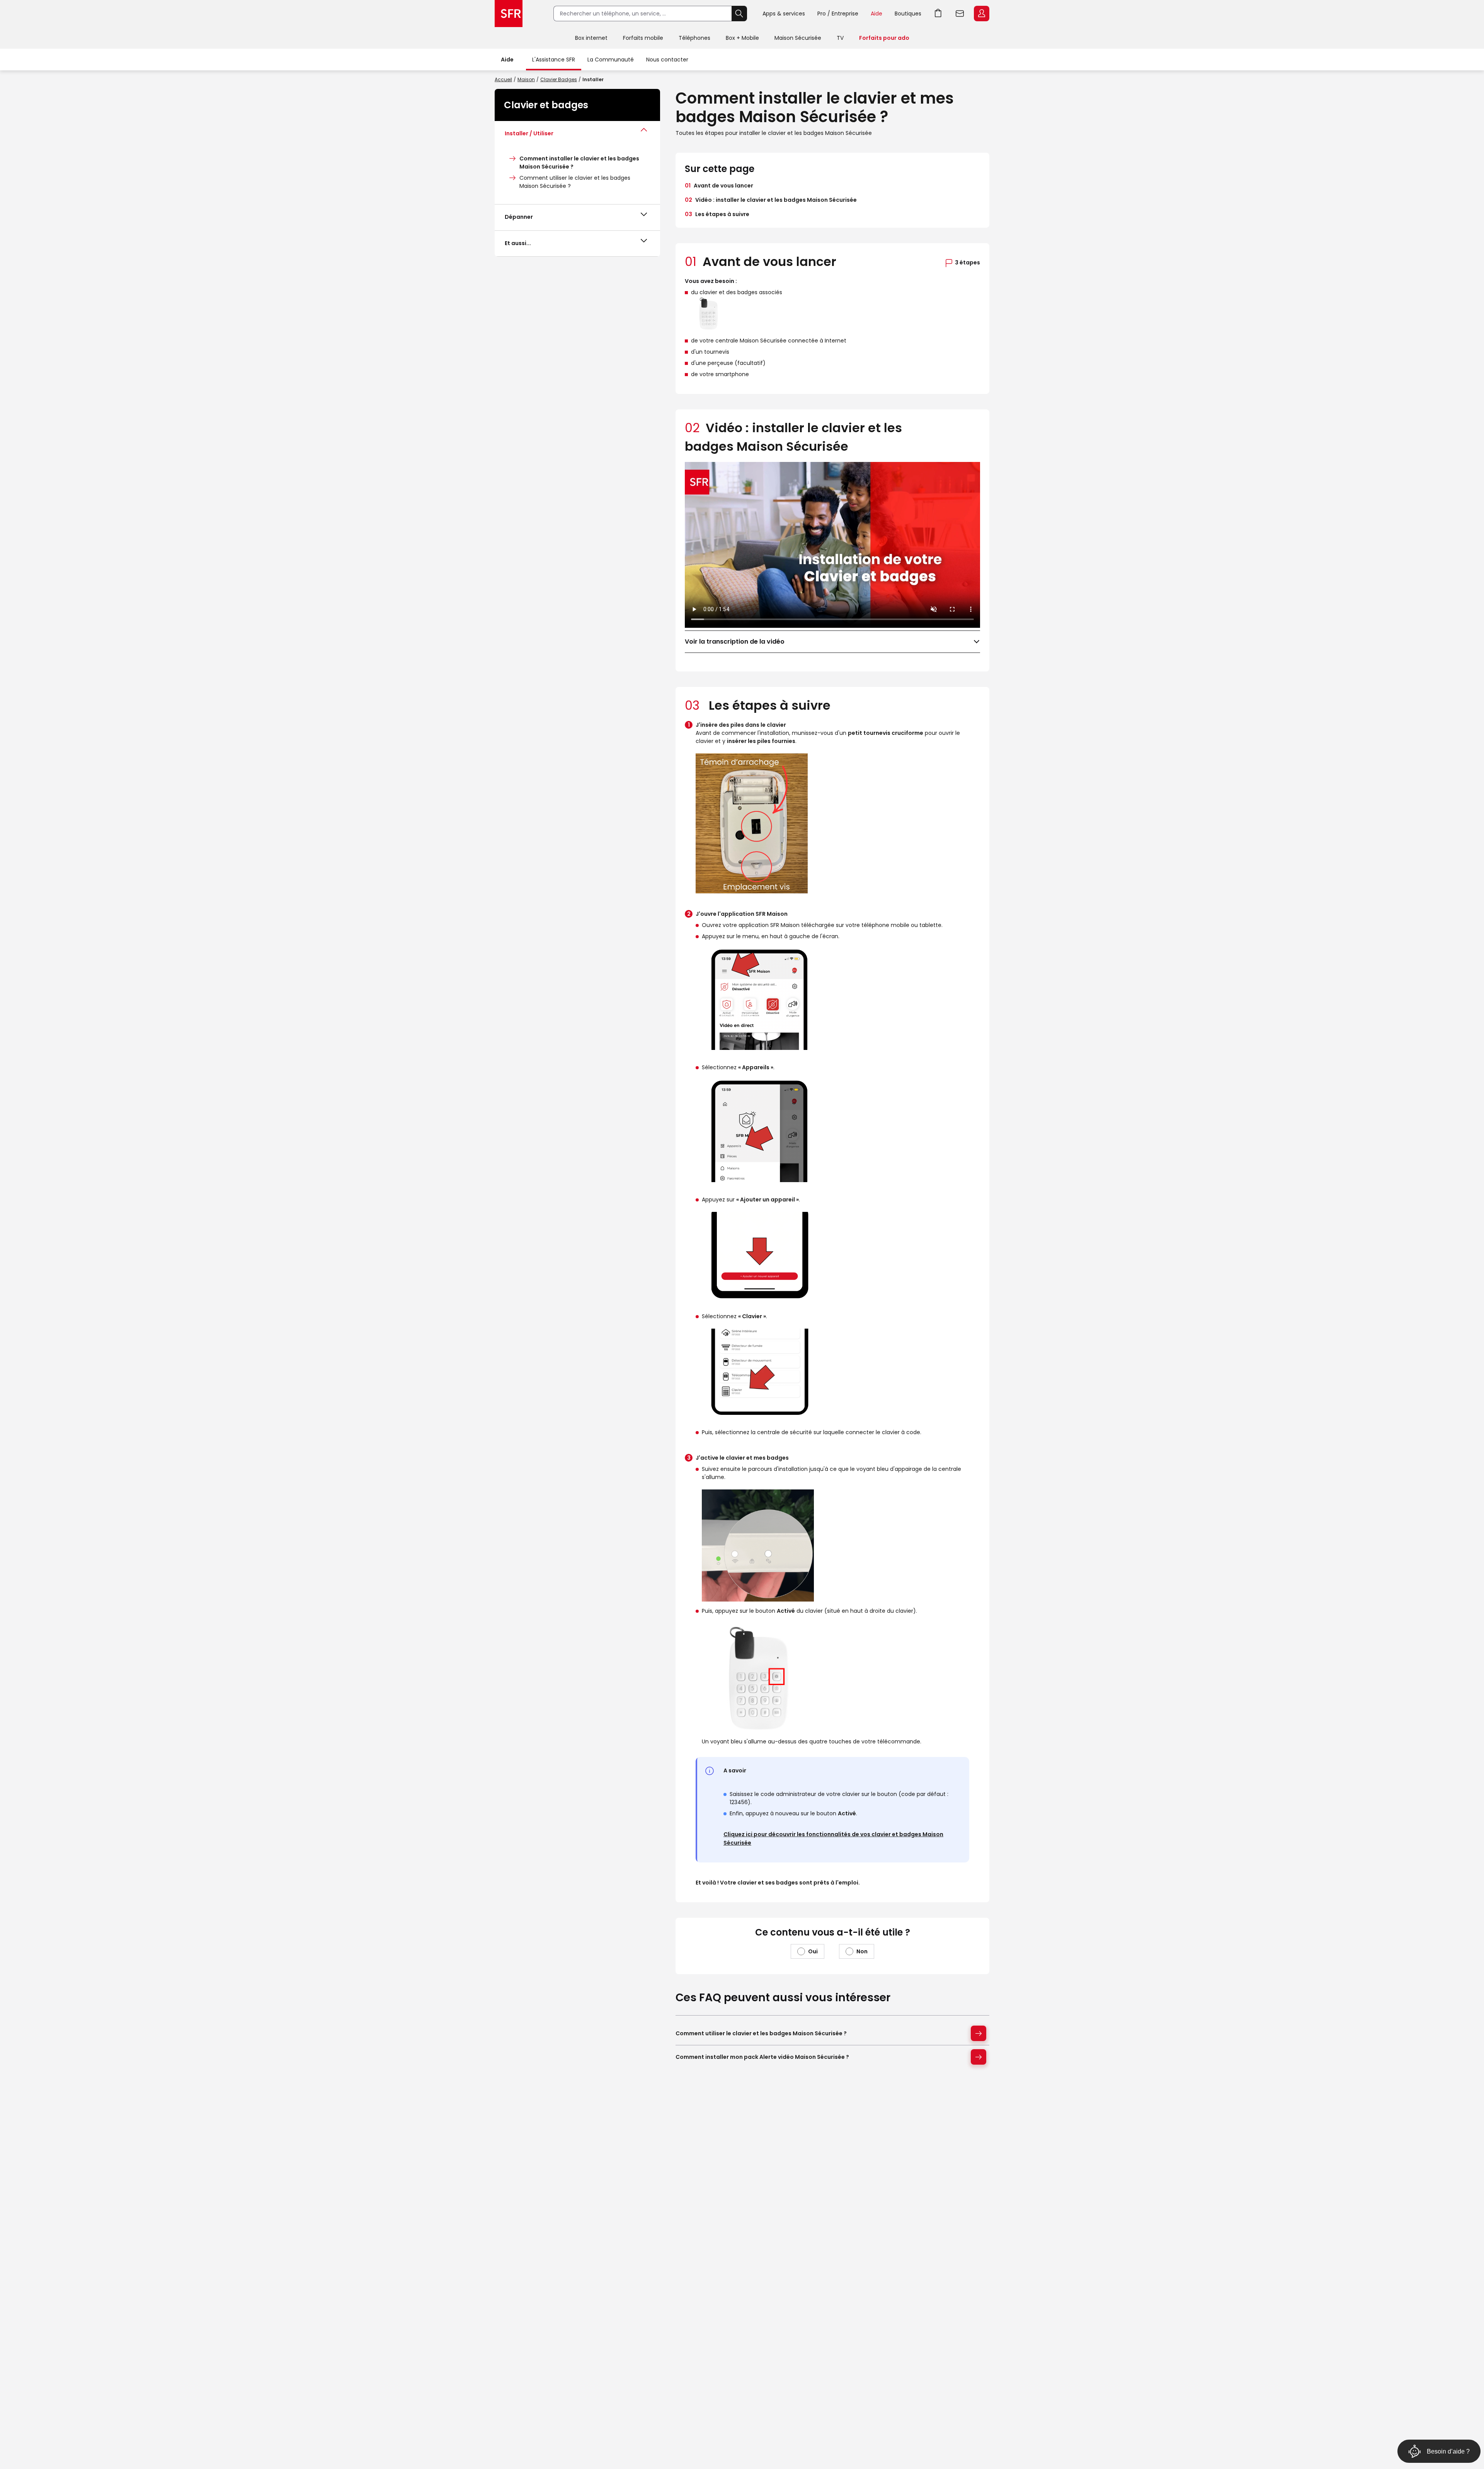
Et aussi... (518, 243)
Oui (813, 1951)
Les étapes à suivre (717, 214)
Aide (876, 14)
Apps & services (784, 14)
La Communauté (611, 60)
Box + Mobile (742, 38)
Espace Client (982, 14)
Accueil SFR (509, 14)
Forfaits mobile (643, 38)
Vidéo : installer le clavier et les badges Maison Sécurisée (771, 200)
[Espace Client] (981, 14)
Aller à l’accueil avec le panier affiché (938, 14)
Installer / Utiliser (529, 133)
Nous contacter (667, 60)
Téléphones (694, 38)
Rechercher (739, 14)
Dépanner (519, 217)
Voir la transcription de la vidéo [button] (735, 642)
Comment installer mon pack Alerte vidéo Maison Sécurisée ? (762, 2057)
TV (840, 38)
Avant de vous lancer (719, 186)
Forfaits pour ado (884, 38)
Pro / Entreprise (838, 14)
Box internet (591, 38)
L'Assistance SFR (554, 60)
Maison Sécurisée (798, 38)
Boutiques (908, 14)
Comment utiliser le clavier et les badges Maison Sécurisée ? (761, 2033)
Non (862, 1951)
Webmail (960, 14)
